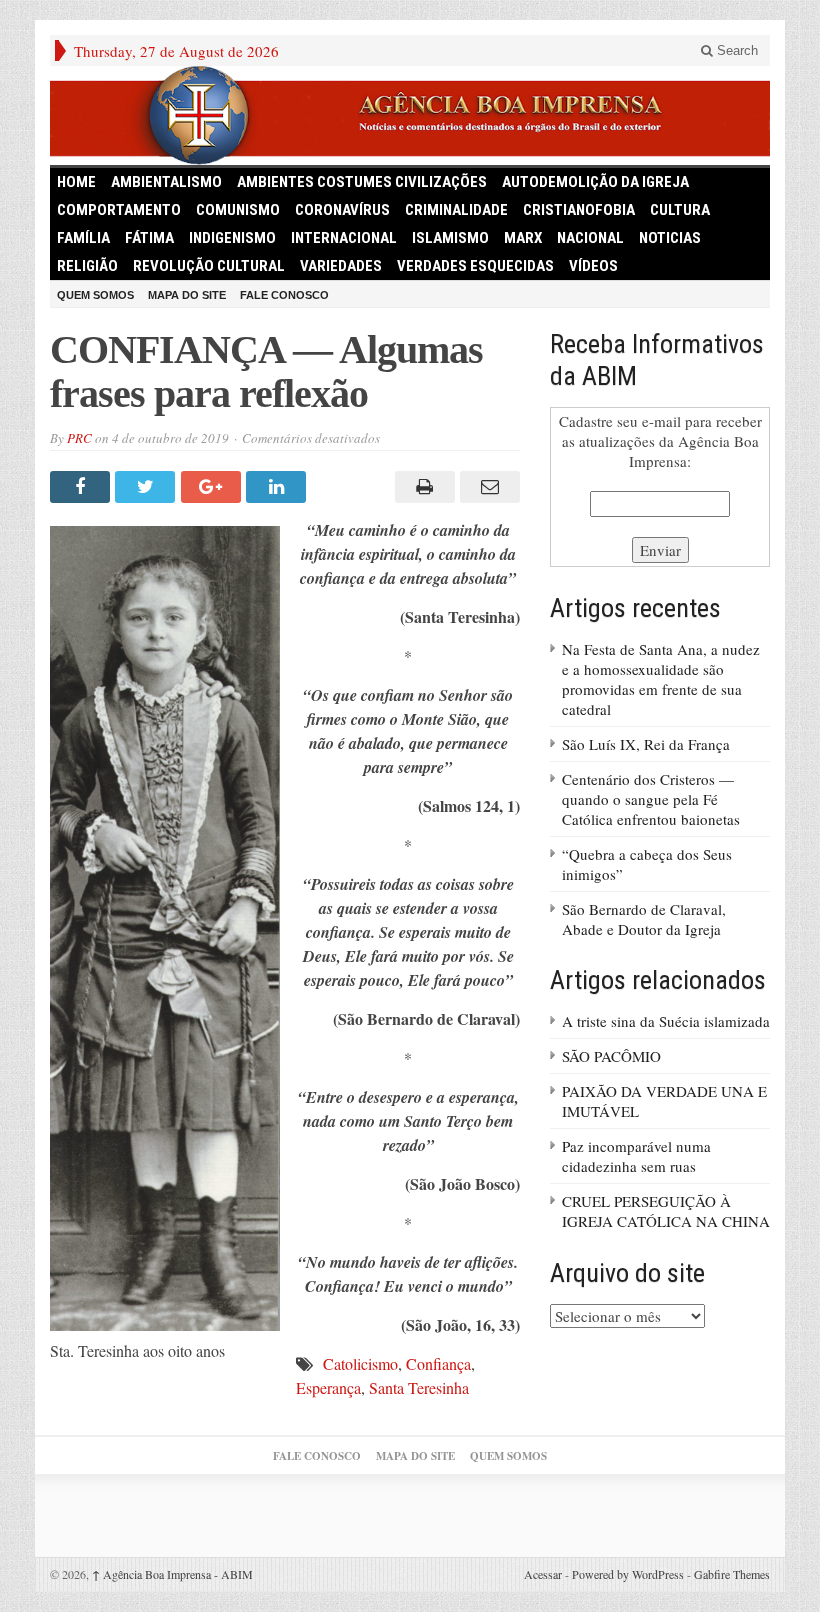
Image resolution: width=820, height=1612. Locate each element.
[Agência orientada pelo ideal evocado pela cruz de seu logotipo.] (410, 115)
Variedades (341, 266)
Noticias (670, 238)
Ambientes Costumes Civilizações (362, 182)
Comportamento (119, 210)
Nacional (590, 238)
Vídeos (593, 266)
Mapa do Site (187, 295)
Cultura (680, 210)
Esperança (328, 1387)
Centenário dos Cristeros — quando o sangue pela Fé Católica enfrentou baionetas (651, 799)
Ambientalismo (166, 182)
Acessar (543, 1574)
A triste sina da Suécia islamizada (666, 1021)
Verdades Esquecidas (475, 266)
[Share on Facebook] (82, 487)
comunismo (238, 210)
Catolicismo (360, 1363)
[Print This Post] (421, 487)
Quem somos (95, 295)
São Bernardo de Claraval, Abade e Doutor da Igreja (644, 919)
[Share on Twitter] (147, 487)
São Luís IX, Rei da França (646, 744)
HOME (76, 182)
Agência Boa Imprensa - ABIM (172, 1574)
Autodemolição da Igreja (595, 182)
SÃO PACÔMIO (611, 1056)
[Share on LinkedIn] (278, 487)
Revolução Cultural (209, 266)
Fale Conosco (284, 295)
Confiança (438, 1363)
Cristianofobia (579, 210)
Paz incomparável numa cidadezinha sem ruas (636, 1156)
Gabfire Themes (732, 1574)
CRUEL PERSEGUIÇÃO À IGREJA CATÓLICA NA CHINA (666, 1211)
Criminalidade (456, 210)
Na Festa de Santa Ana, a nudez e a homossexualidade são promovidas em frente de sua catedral (661, 679)
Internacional (344, 238)
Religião (87, 266)
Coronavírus (342, 210)
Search (735, 50)
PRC (79, 438)
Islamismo (450, 238)
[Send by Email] (487, 487)
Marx (523, 238)
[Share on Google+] (213, 487)
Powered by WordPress (628, 1574)
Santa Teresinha (419, 1387)
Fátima (149, 238)
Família (83, 238)
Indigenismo (232, 238)
